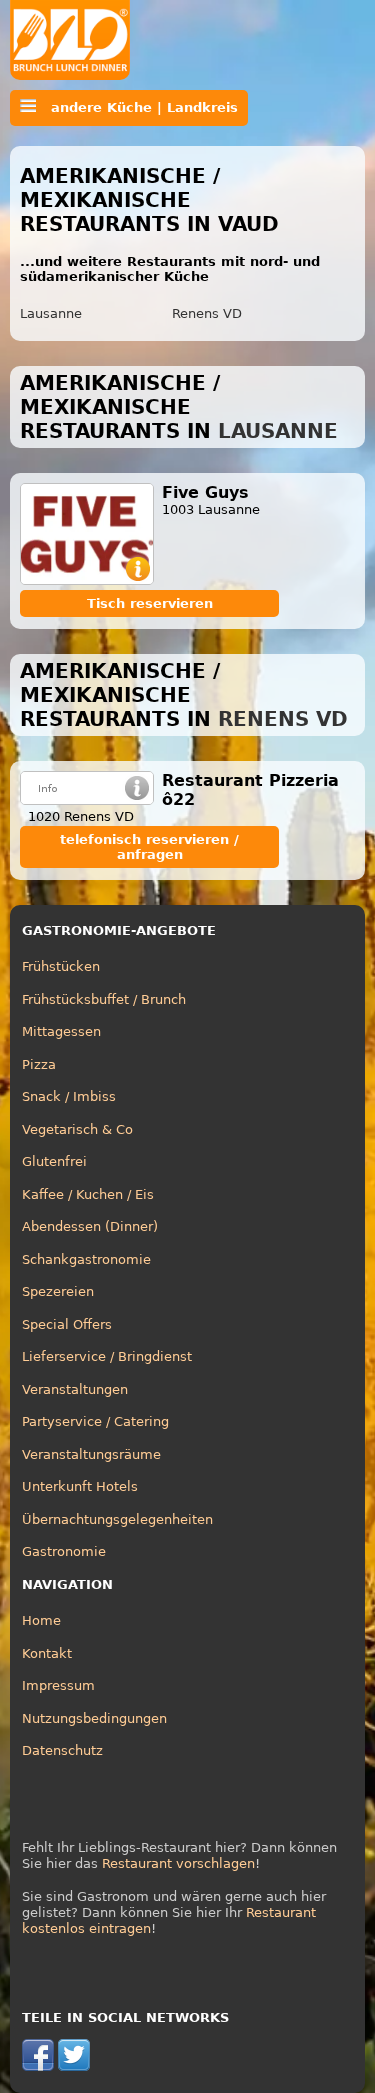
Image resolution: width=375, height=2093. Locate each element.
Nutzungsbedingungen (94, 1718)
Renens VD (207, 313)
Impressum (58, 1685)
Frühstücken (61, 966)
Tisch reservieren (150, 603)
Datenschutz (62, 1750)
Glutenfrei (54, 1161)
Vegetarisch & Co (77, 1129)
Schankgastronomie (86, 1259)
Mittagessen (61, 1031)
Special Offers (67, 1324)
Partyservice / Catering (95, 1421)
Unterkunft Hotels (80, 1486)
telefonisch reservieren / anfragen (149, 847)
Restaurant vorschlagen (178, 1863)
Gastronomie (64, 1551)
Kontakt (47, 1653)
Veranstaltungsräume (91, 1454)
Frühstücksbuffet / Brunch (104, 999)
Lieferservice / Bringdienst (107, 1356)
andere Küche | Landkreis (137, 107)
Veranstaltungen (75, 1389)
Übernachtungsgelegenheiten (117, 1519)
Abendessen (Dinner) (90, 1226)
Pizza (39, 1064)
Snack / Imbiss (69, 1096)
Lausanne (51, 313)
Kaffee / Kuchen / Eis (88, 1194)
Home (41, 1620)
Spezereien (58, 1291)
